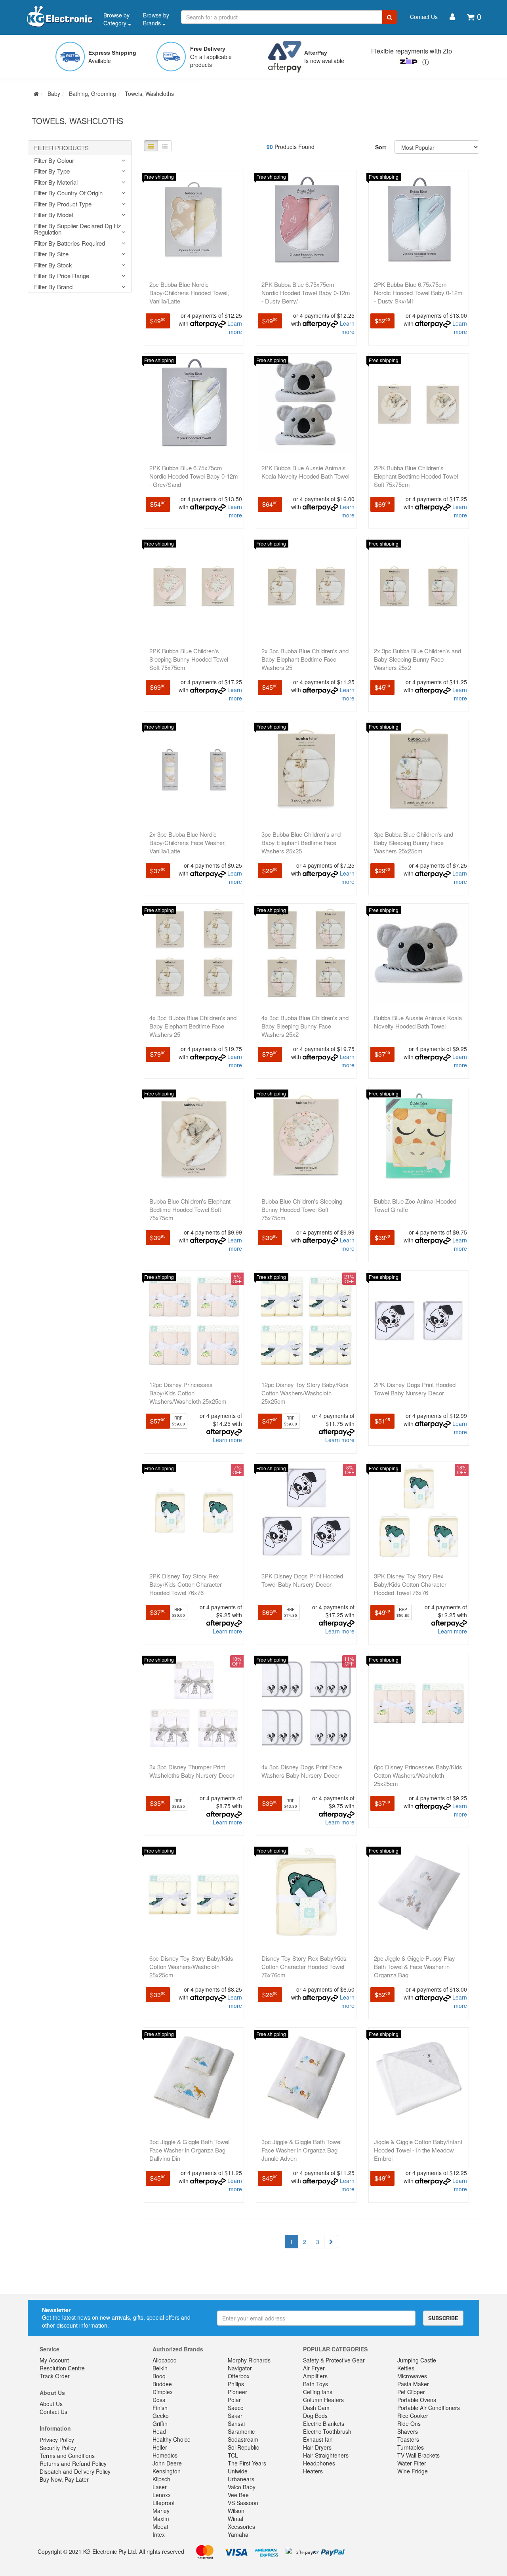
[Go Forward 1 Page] (331, 2242)
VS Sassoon (243, 2503)
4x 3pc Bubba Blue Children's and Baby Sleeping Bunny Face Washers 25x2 (305, 1026)
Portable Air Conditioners (429, 2408)
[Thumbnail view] (151, 146)
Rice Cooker (413, 2416)
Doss (159, 2400)
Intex (159, 2534)
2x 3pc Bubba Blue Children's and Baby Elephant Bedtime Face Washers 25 (305, 659)
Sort (381, 147)
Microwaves (412, 2376)
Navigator (240, 2368)
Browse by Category (116, 19)
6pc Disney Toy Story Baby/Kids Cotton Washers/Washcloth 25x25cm (191, 1966)
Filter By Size (51, 254)
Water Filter (412, 2463)
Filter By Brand (53, 287)
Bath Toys (315, 2384)
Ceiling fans (318, 2392)
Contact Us (424, 17)
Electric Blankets (324, 2423)
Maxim (161, 2519)
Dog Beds (315, 2416)
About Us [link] (51, 2404)
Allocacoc (164, 2360)
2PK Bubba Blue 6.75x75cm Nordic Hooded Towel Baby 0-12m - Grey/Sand (194, 476)
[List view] (165, 146)
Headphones (319, 2463)
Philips (236, 2384)
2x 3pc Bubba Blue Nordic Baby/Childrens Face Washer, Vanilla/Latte (188, 842)
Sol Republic (243, 2447)
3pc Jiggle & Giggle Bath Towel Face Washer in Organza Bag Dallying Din (189, 2150)
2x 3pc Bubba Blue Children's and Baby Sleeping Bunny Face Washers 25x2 (417, 659)
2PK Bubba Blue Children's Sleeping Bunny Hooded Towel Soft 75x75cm (189, 659)
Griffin (160, 2423)
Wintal (235, 2519)
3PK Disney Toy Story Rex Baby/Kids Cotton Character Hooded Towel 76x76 (410, 1584)
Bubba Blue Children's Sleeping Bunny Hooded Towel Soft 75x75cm (302, 1209)
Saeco (236, 2408)
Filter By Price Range (62, 276)
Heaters (313, 2471)
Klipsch (161, 2479)
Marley (161, 2511)
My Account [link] (54, 2360)
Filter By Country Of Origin (68, 193)
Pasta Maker (413, 2384)
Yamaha (238, 2534)
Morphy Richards (249, 2360)
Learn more (235, 327)
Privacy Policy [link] (57, 2440)
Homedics (165, 2455)
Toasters (408, 2439)
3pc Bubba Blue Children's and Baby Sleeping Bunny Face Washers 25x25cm (414, 842)
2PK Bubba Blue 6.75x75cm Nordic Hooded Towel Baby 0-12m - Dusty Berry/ (306, 293)
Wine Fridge (413, 2471)
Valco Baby (242, 2487)
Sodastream (243, 2439)
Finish (160, 2408)
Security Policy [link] (58, 2448)
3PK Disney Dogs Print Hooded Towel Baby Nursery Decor (302, 1580)
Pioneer (237, 2392)
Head (159, 2431)
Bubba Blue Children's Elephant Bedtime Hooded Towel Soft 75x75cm (190, 1209)
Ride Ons (409, 2423)
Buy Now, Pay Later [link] (64, 2479)
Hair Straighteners (326, 2455)
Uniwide (238, 2471)
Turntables (411, 2447)
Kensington (167, 2471)
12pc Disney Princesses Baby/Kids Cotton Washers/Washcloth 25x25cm (188, 1393)
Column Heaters (323, 2400)
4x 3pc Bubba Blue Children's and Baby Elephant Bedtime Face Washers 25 (193, 1026)
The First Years (247, 2463)
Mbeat (160, 2526)
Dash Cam (316, 2408)
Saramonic (241, 2431)
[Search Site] (390, 17)
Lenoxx (162, 2495)
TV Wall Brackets (418, 2455)
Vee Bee (238, 2495)
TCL (233, 2455)
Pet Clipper (411, 2392)
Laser (160, 2487)
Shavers (408, 2431)
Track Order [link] (55, 2376)
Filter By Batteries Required (70, 243)
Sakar (235, 2416)
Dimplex (163, 2392)
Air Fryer (314, 2368)
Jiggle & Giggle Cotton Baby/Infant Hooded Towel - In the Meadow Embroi (418, 2150)
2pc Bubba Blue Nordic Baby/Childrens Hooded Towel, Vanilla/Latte (189, 293)
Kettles (406, 2368)
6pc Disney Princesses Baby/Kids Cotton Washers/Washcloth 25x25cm (418, 1775)
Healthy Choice (172, 2439)
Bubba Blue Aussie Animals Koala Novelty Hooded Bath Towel (418, 1022)
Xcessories (241, 2526)
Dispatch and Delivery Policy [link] (75, 2471)
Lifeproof (164, 2503)
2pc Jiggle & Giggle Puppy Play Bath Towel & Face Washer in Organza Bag (415, 1966)
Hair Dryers (317, 2447)
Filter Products (61, 148)
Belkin (160, 2368)
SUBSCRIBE (443, 2318)
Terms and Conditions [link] (67, 2456)
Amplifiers (315, 2376)
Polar (234, 2400)
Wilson (236, 2511)
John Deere (167, 2463)
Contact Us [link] (53, 2412)
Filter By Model (53, 215)
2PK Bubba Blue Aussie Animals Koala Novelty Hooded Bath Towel (305, 472)
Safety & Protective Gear (334, 2360)
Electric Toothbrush (327, 2431)
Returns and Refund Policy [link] (73, 2463)
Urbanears (241, 2479)
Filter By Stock (53, 265)
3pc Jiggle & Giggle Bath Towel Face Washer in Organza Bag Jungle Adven (301, 2150)
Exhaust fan (318, 2439)
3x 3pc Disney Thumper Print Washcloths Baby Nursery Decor (192, 1771)
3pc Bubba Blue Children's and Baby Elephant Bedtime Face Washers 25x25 (301, 842)
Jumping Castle (417, 2360)
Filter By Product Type (63, 204)
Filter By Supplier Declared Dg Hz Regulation (78, 229)
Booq (159, 2376)
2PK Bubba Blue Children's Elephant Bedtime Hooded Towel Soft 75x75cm (416, 476)
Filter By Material (56, 182)
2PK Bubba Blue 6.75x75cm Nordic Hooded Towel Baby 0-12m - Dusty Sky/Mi (418, 293)
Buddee (162, 2384)
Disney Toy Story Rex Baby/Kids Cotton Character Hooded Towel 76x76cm (304, 1966)
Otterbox (239, 2376)
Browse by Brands (156, 19)
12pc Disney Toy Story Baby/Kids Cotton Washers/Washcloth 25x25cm (305, 1393)
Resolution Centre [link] (62, 2368)
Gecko (161, 2416)
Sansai (236, 2423)
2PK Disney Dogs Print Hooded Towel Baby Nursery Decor (415, 1389)
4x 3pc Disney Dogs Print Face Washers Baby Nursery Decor (302, 1771)
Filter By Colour (54, 161)
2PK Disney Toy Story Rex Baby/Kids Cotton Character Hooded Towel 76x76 (186, 1584)
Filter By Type (52, 171)
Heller (160, 2447)
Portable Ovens (417, 2400)
